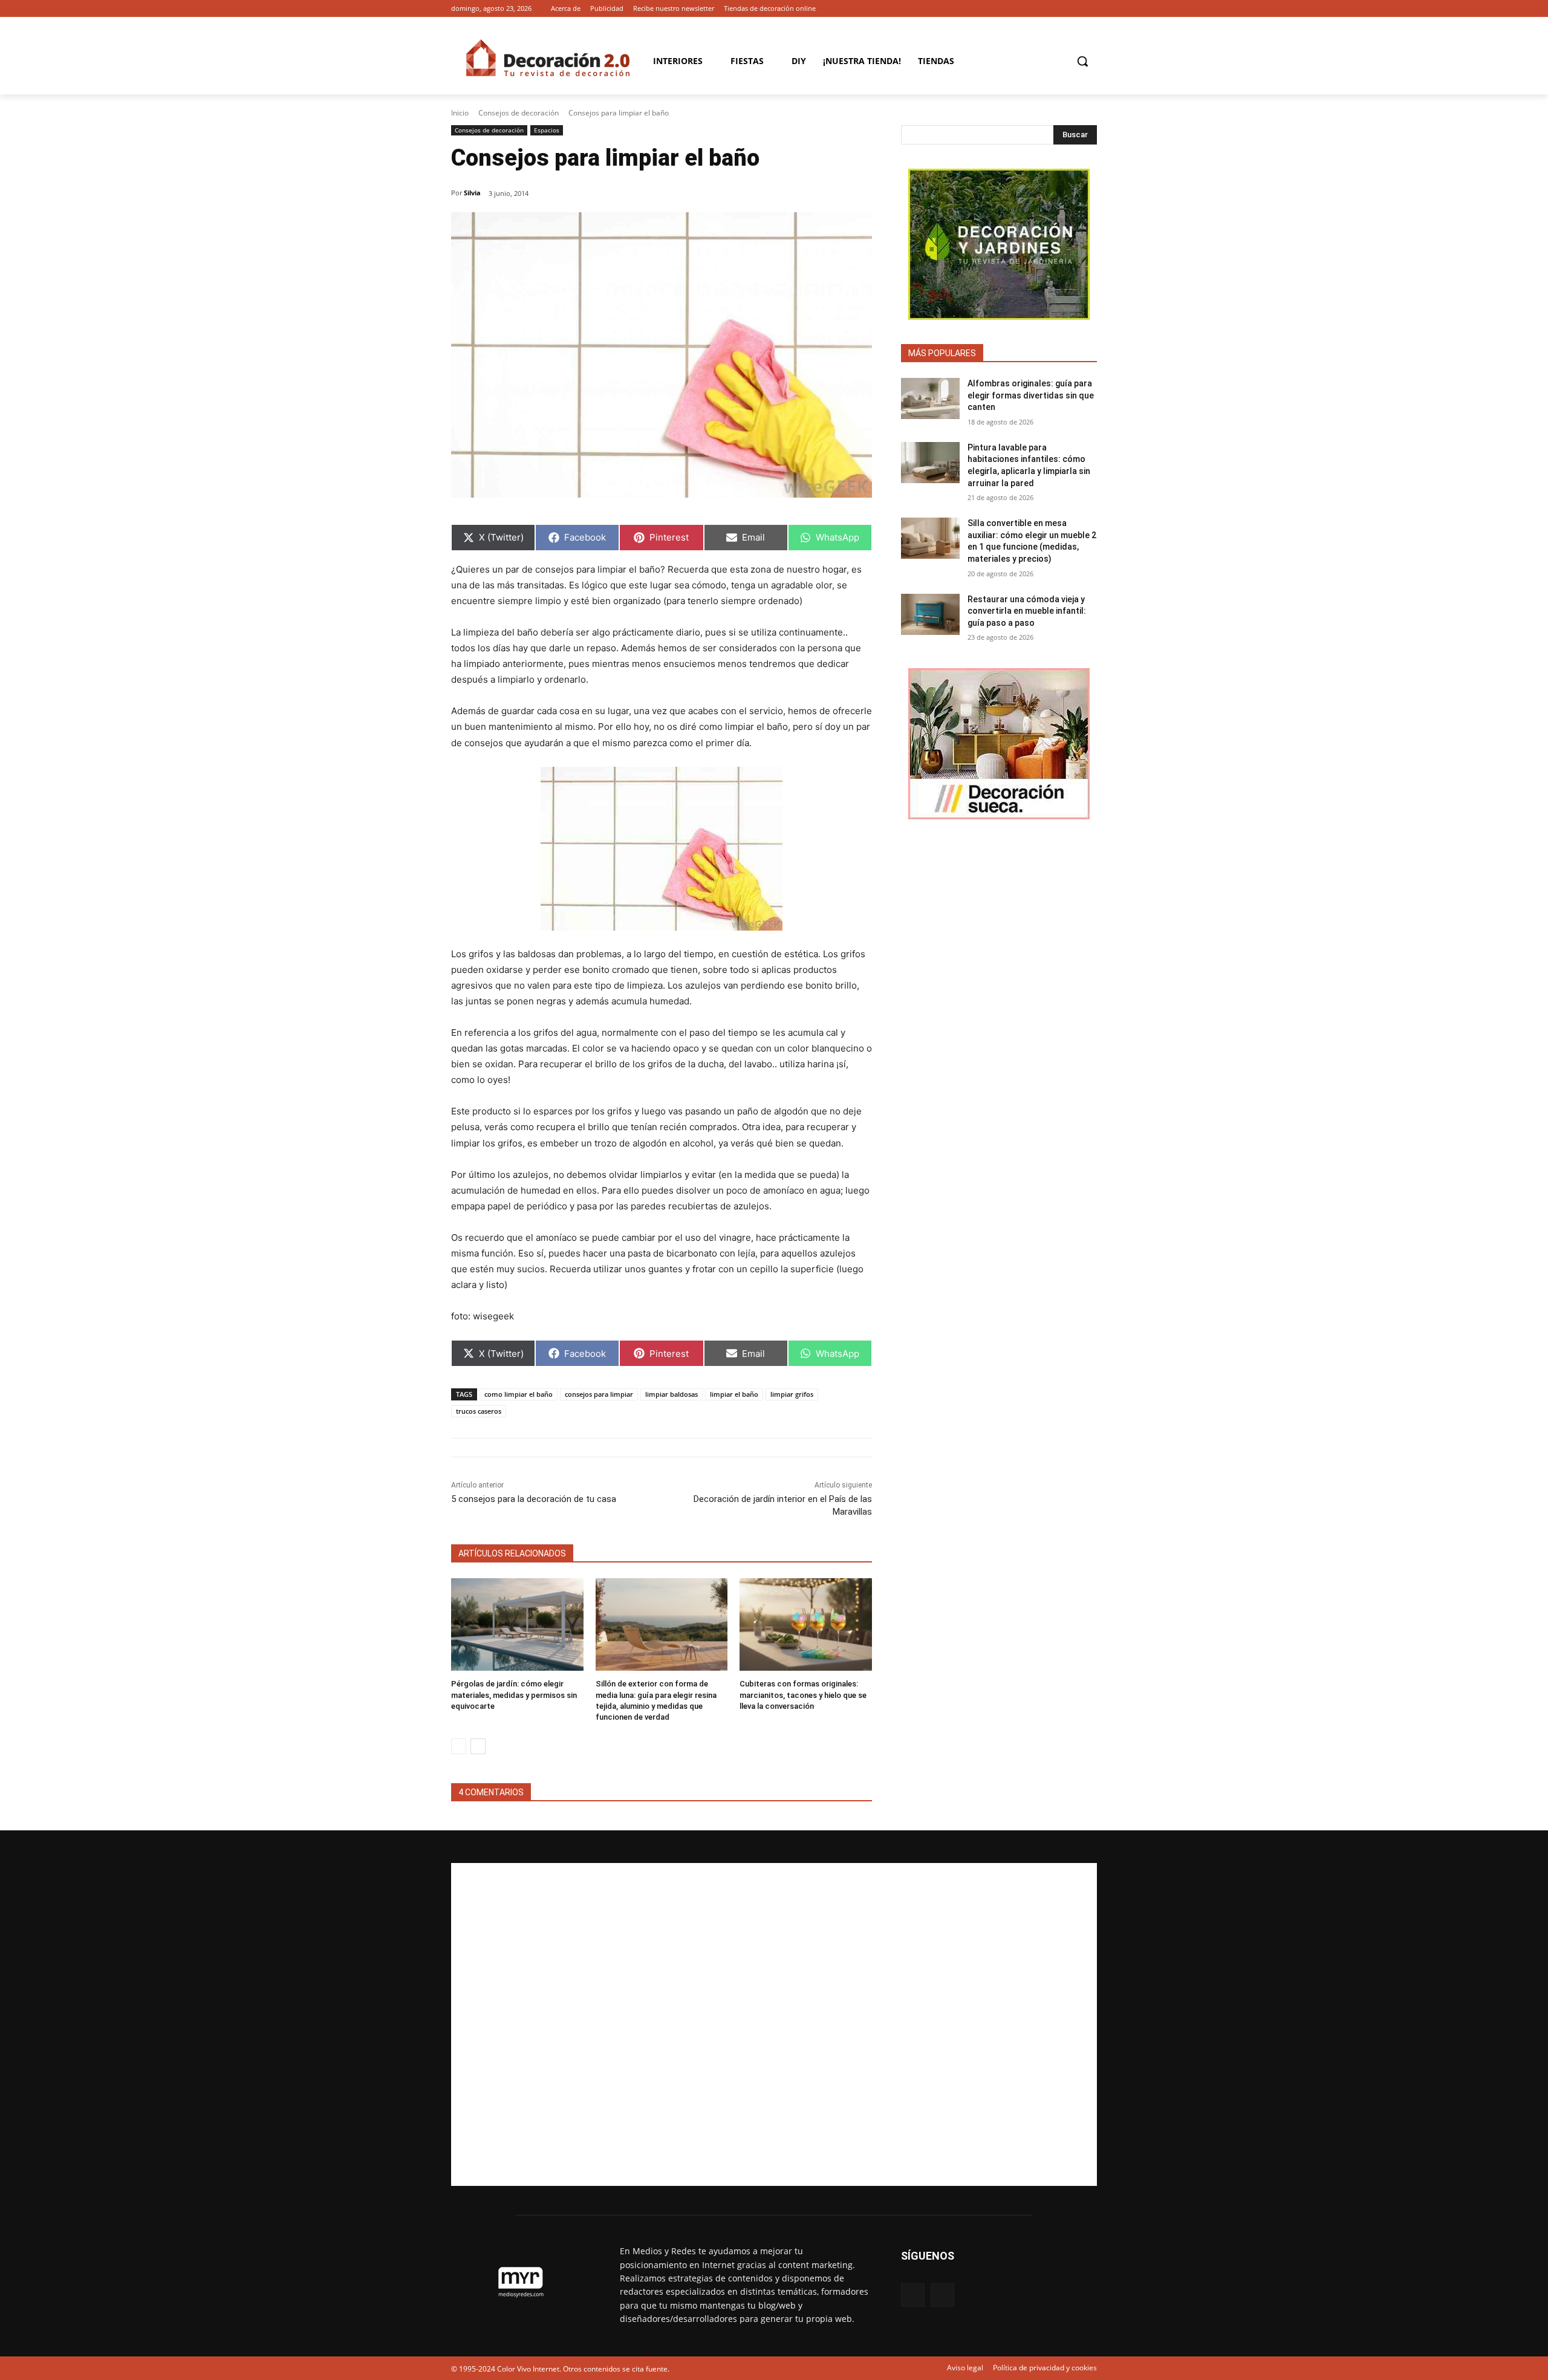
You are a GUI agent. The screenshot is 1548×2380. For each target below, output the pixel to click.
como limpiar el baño (519, 1394)
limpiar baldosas (672, 1394)
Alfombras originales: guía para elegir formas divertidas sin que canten (1031, 395)
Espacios (547, 130)
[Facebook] (1073, 9)
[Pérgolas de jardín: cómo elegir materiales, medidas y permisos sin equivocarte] (517, 1624)
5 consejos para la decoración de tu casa (534, 1499)
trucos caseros (479, 1411)
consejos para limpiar (599, 1394)
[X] (1090, 9)
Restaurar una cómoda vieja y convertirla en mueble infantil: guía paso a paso (1027, 611)
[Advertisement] (774, 2024)
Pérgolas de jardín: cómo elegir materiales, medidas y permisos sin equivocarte (514, 1695)
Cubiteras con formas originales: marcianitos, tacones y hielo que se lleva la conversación (803, 1695)
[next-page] (478, 1746)
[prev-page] (459, 1746)
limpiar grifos (792, 1394)
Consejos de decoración (519, 113)
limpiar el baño (734, 1394)
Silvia (472, 193)
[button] (1082, 61)
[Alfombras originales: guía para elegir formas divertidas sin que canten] (930, 398)
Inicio (460, 113)
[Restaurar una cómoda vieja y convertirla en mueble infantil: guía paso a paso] (930, 614)
